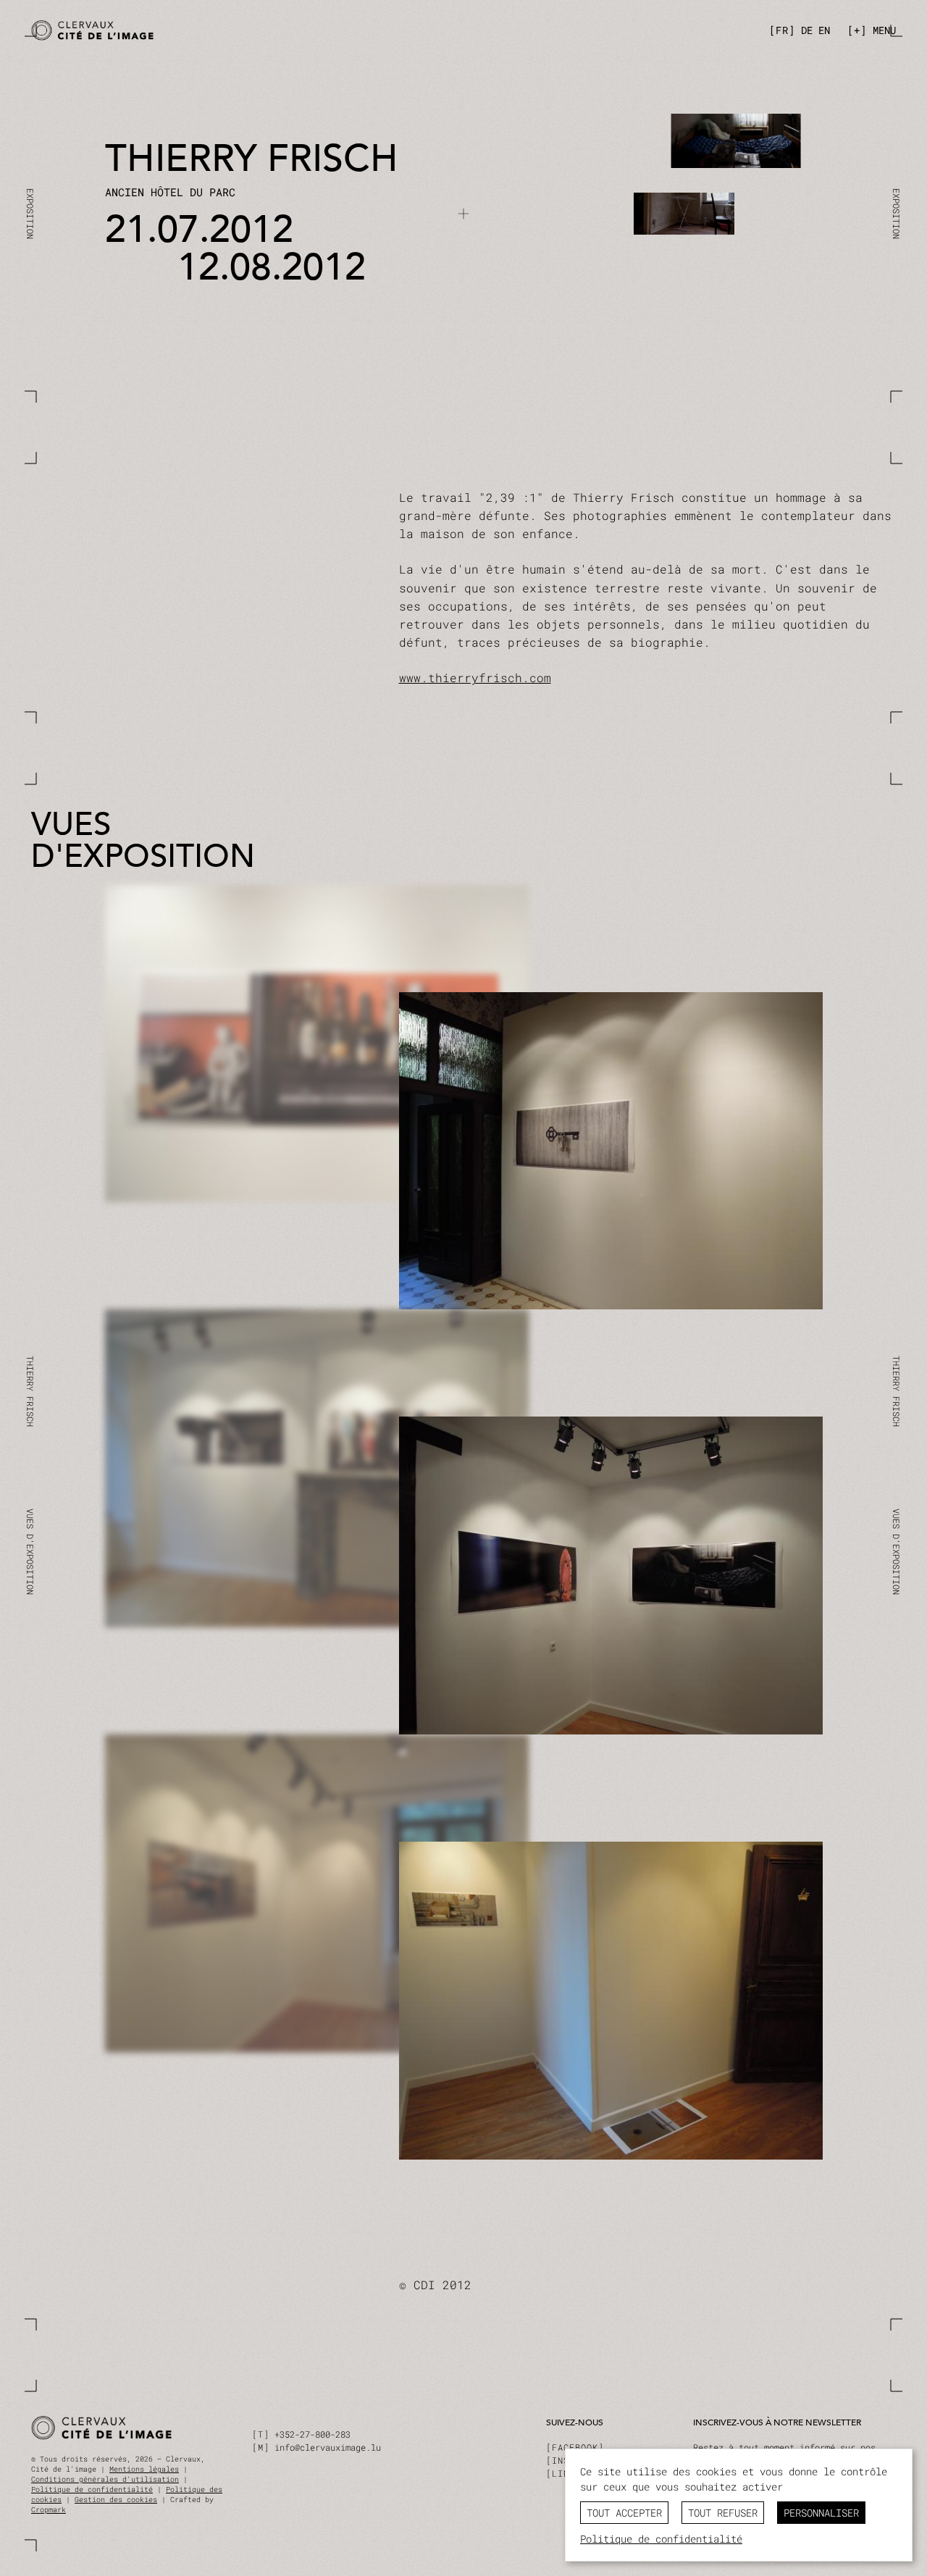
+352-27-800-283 (313, 2434)
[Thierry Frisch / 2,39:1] (243, 31)
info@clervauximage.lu (328, 2447)
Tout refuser (723, 2513)
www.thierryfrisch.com (475, 677)
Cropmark (49, 2510)
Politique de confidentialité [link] (661, 2539)
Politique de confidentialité (92, 2489)
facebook (575, 2447)
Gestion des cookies (116, 2500)
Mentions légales (144, 2469)
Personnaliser (821, 2513)
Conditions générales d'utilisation (105, 2479)
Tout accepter (624, 2513)
